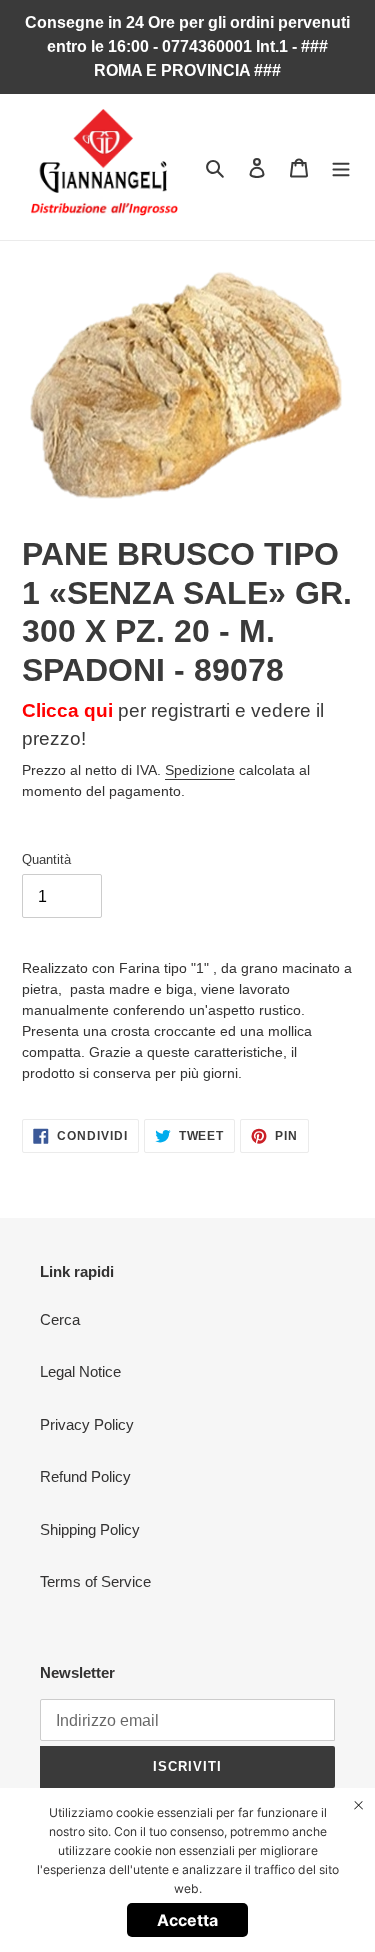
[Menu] (341, 167)
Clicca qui (67, 710)
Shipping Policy (90, 1529)
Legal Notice (80, 1371)
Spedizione (200, 770)
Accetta (187, 1920)
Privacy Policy (87, 1424)
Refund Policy (85, 1476)
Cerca (60, 1319)
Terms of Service (95, 1581)
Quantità (46, 859)
